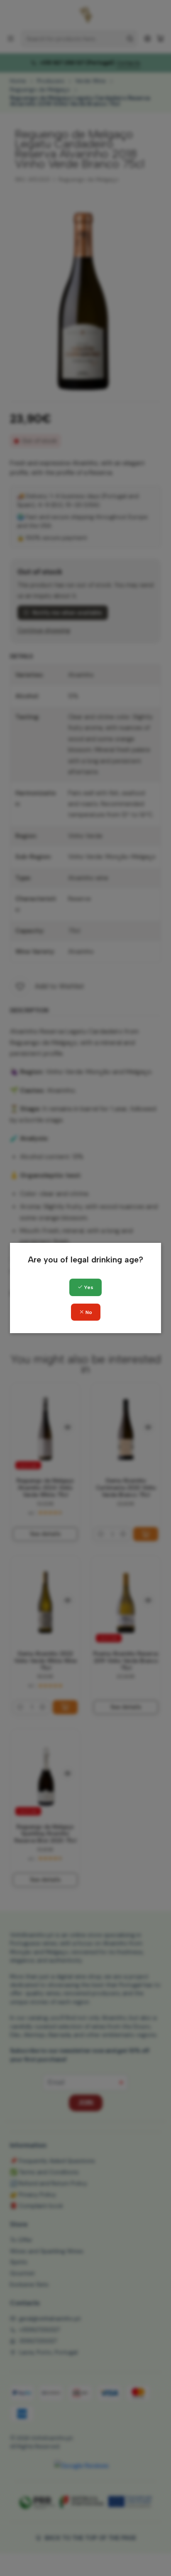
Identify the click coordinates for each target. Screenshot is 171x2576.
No (88, 1312)
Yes (88, 1287)
